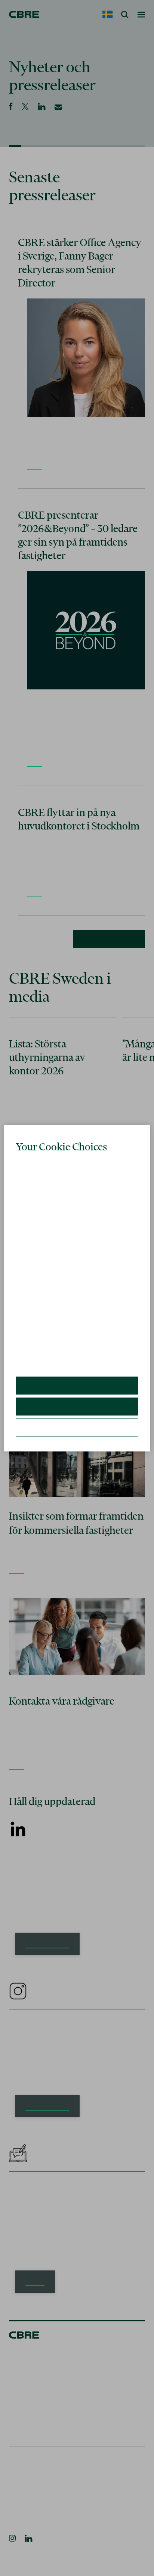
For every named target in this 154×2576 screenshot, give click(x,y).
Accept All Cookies (77, 1385)
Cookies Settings (77, 1427)
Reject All (77, 1406)
